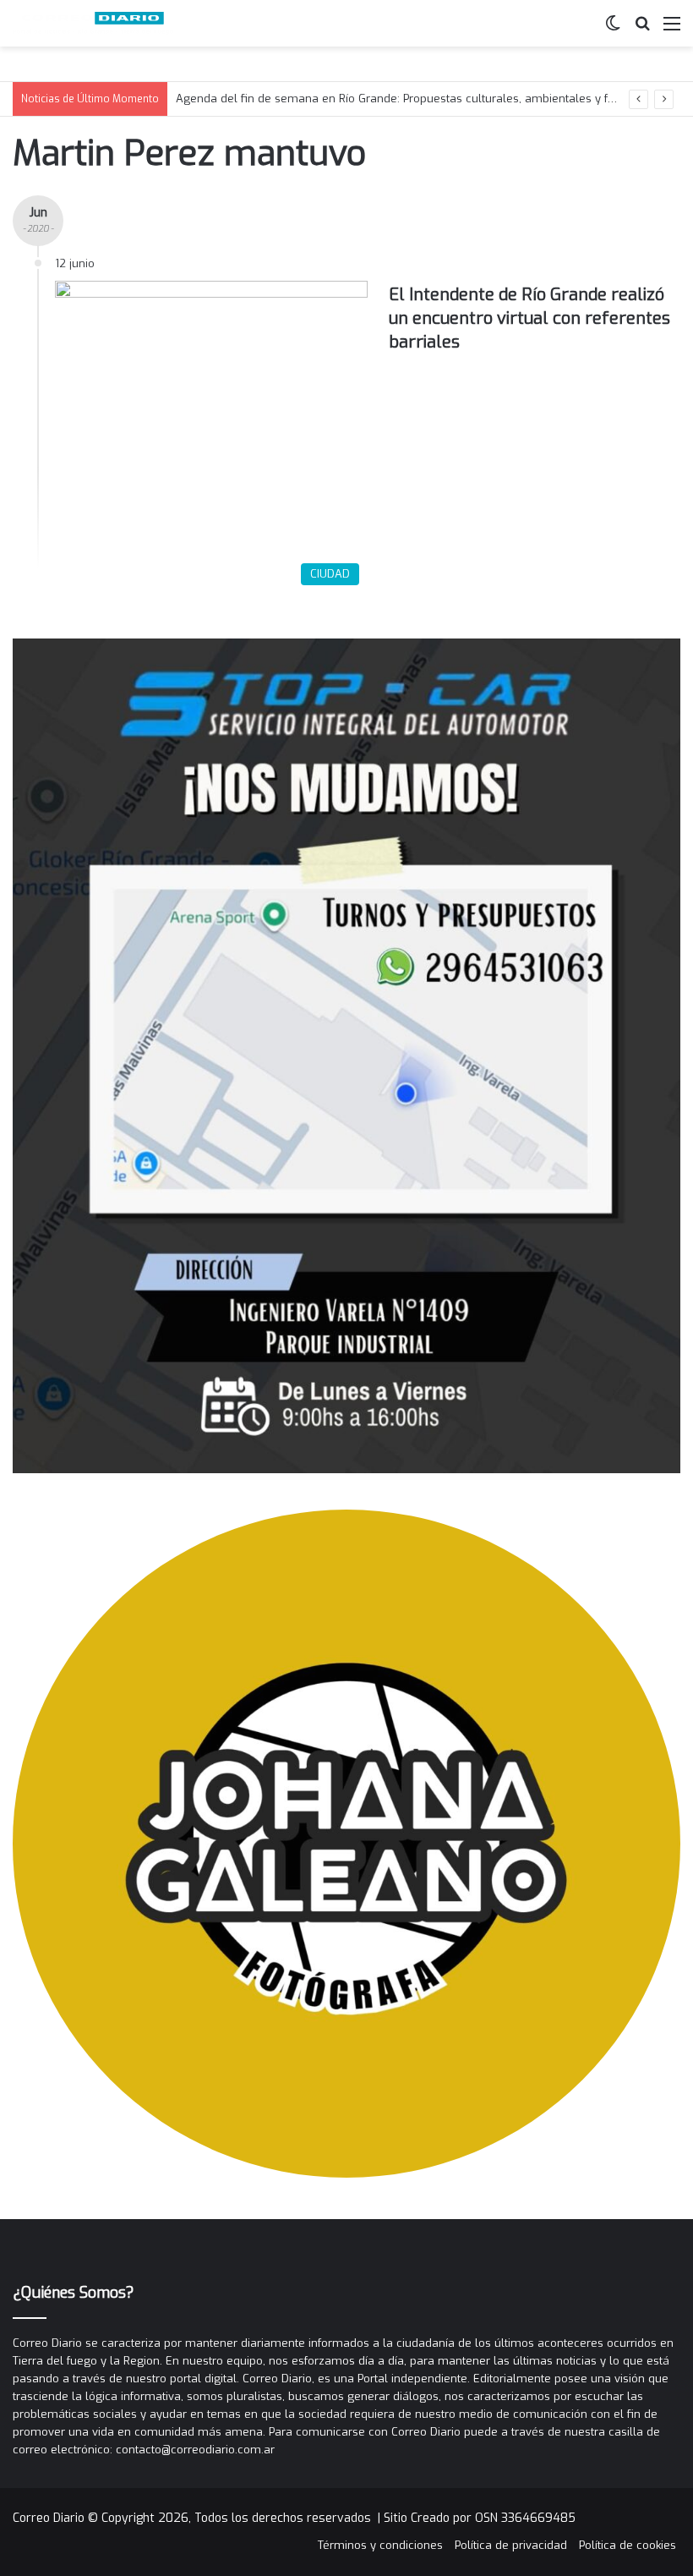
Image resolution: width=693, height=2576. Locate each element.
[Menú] (672, 30)
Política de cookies (628, 2545)
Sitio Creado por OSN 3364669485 (480, 2518)
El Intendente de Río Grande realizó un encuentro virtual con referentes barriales (529, 318)
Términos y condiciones (380, 2545)
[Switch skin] (613, 30)
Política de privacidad (511, 2545)
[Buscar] (642, 30)
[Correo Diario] (93, 23)
